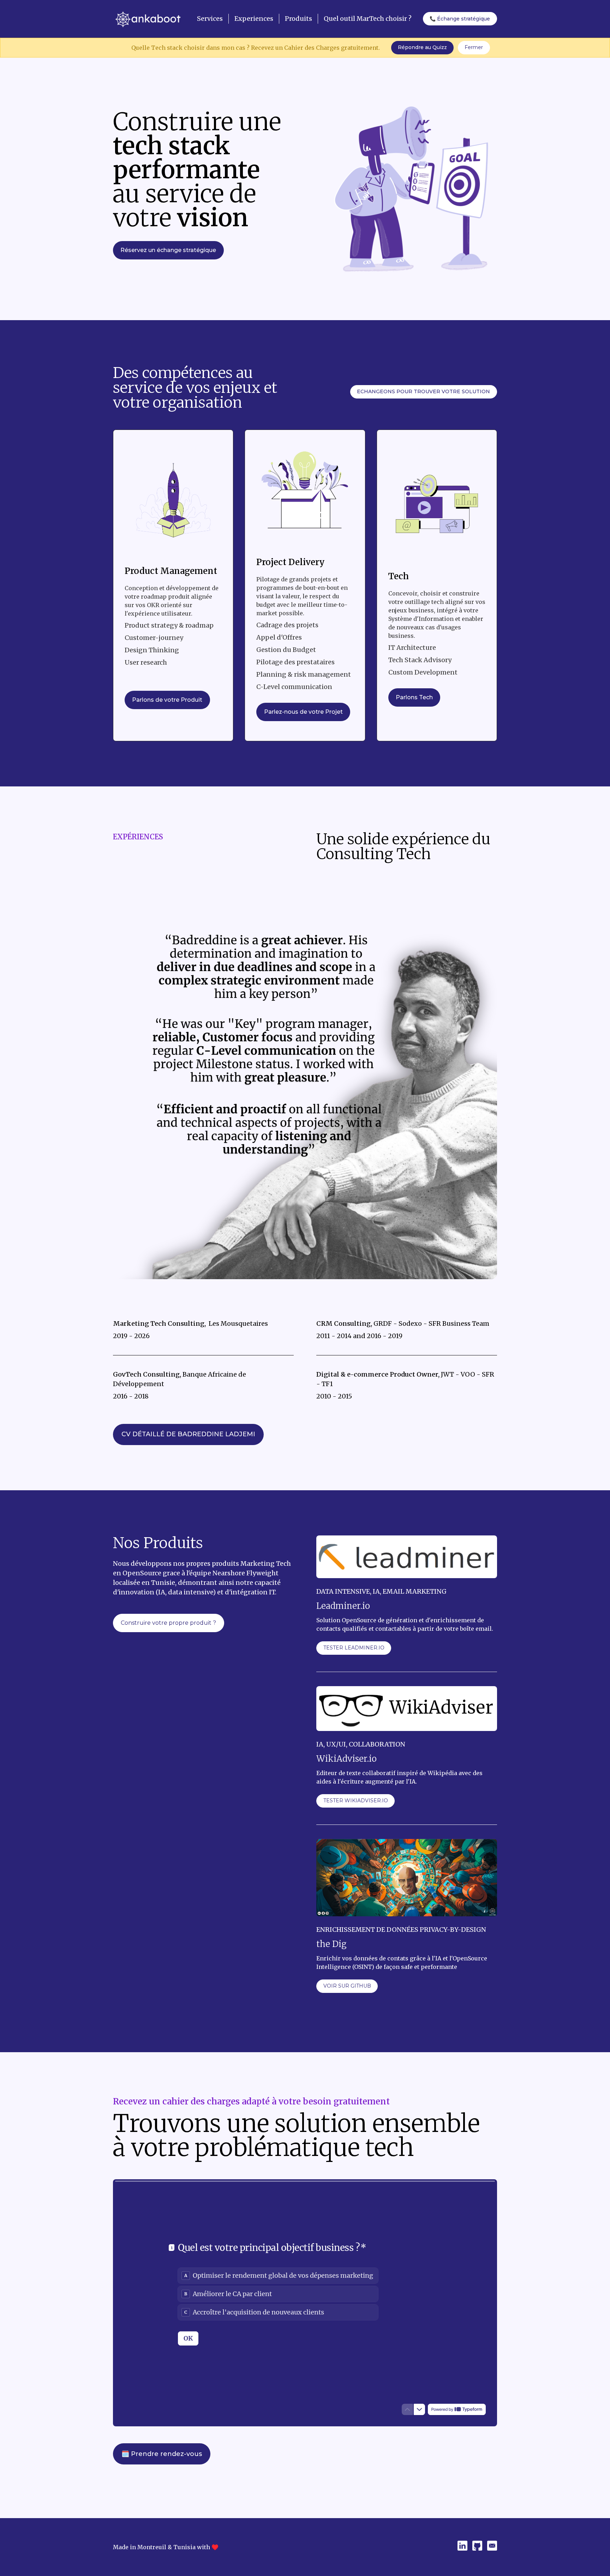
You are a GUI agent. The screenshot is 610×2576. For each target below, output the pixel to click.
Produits (298, 19)
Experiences (254, 19)
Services (210, 19)
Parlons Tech (414, 697)
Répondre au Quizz (422, 47)
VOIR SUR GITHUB (347, 1986)
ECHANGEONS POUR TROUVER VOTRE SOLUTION (423, 391)
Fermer (474, 47)
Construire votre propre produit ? (168, 1623)
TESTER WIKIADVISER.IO (356, 1801)
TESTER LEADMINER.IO (354, 1648)
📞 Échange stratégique (460, 19)
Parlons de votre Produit (167, 700)
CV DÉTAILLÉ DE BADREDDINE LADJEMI (188, 1434)
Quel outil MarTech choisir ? (368, 19)
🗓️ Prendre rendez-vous (162, 2454)
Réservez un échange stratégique (168, 250)
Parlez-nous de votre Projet (303, 712)
